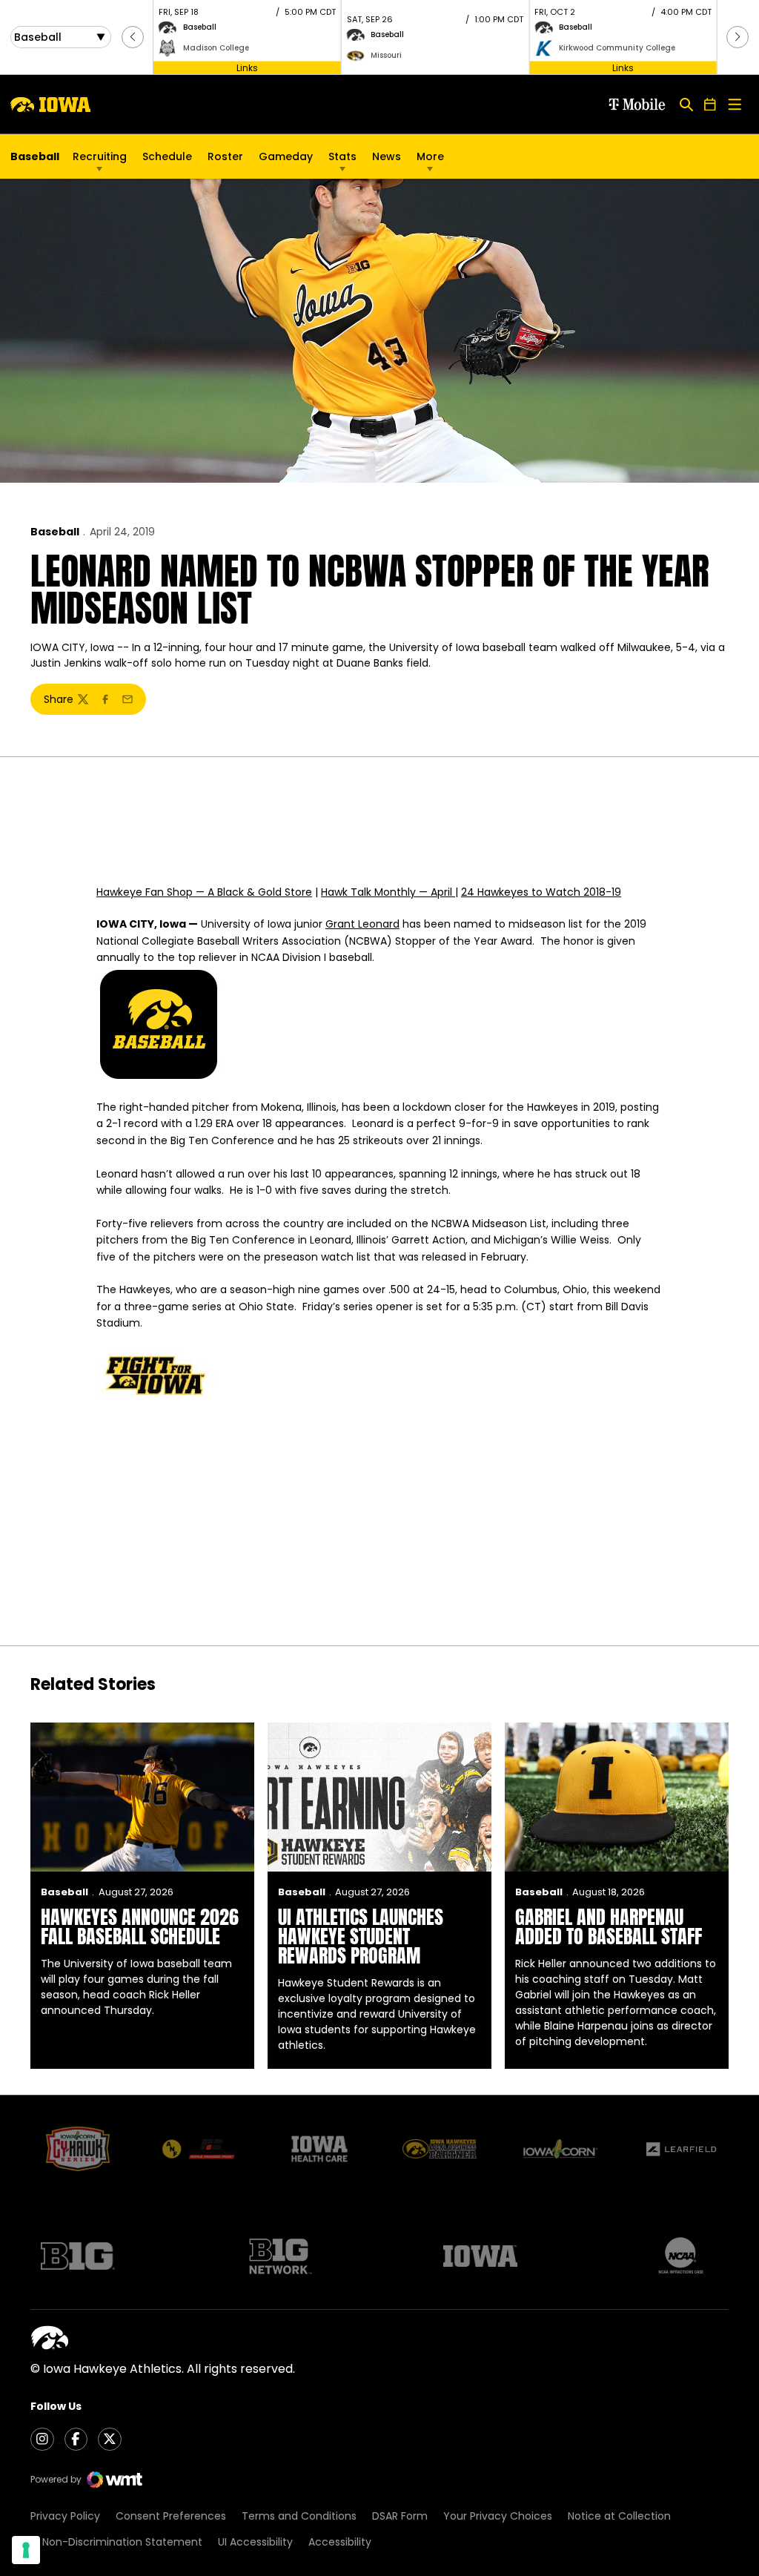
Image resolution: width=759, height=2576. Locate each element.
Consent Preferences (171, 2516)
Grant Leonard (362, 924)
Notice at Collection (619, 2516)
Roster (225, 156)
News (387, 156)
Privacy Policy (65, 2516)
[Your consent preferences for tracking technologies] (26, 2550)
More (430, 156)
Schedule (167, 156)
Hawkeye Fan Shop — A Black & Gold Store (204, 892)
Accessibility (340, 2542)
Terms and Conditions (299, 2516)
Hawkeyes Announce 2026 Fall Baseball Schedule (140, 1926)
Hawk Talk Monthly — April (388, 892)
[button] (133, 37)
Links (247, 67)
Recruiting (100, 156)
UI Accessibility (255, 2542)
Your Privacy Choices (498, 2516)
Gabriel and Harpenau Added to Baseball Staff (609, 1926)
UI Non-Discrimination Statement (116, 2542)
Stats (342, 156)
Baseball (55, 532)
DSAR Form (400, 2516)
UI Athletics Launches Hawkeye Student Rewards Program (361, 1936)
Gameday (286, 156)
